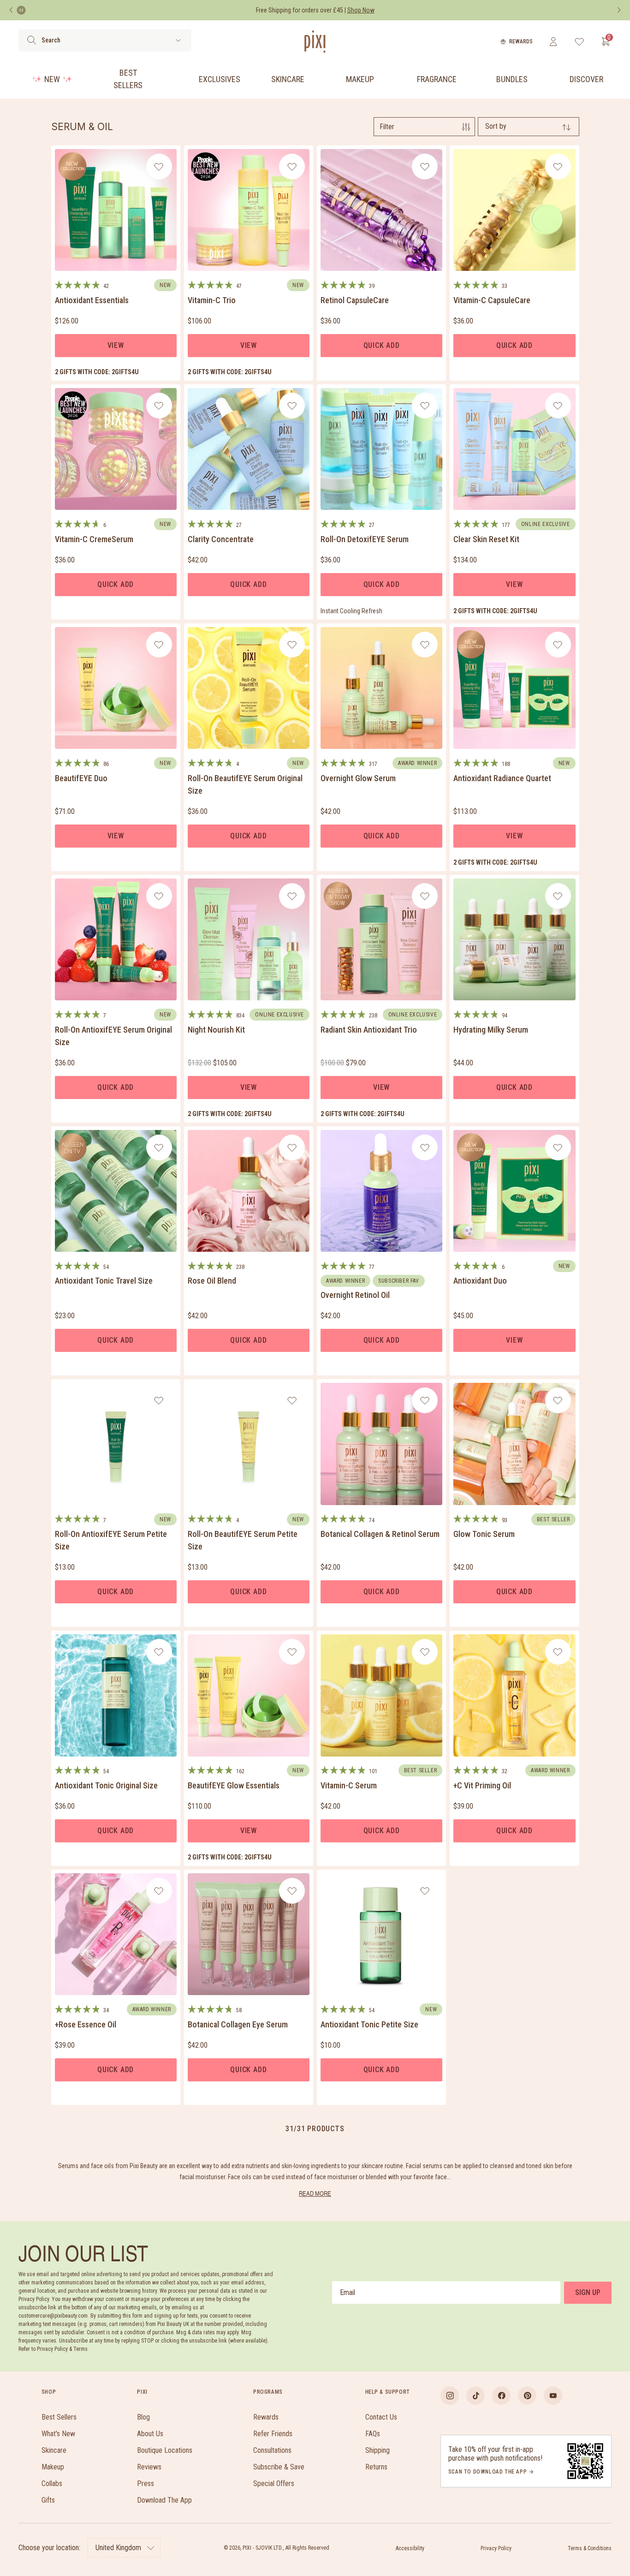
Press (146, 2483)
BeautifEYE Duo (81, 778)
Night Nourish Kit (216, 1030)
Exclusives (220, 79)
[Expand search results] (178, 40)
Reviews (149, 2467)
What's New (58, 2434)
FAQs (373, 2434)
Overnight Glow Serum (358, 778)
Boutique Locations (165, 2450)
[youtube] (553, 2396)
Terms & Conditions (590, 2548)
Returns (376, 2467)
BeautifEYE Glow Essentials (234, 1785)
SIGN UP (588, 2292)
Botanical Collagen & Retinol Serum (380, 1534)
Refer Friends (273, 2434)
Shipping (377, 2450)
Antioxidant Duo (480, 1281)
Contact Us (381, 2417)
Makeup (360, 79)
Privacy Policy (496, 2548)
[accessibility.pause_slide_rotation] (21, 10)
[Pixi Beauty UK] (315, 42)
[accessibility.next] (619, 10)
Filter (387, 127)
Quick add (382, 345)
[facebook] (501, 2396)
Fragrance (437, 79)
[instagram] (450, 2396)
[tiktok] (475, 2396)
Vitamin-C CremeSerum (94, 539)
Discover (586, 79)
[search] (32, 40)
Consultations (272, 2450)
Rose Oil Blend (212, 1281)
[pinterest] (527, 2396)
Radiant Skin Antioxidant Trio (369, 1030)
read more (315, 2193)
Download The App (164, 2500)
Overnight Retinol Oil (355, 1295)
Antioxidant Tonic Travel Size (104, 1281)
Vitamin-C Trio (212, 300)
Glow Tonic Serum (484, 1534)
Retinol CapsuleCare (355, 300)
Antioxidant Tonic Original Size (106, 1785)
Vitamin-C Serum (349, 1785)
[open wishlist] (579, 42)
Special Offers (274, 2483)
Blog (143, 2417)
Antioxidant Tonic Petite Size (369, 2024)
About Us (150, 2434)
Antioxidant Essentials (92, 300)
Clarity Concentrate (221, 539)
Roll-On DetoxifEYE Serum (365, 539)
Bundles (512, 79)
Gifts (48, 2500)
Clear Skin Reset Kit (486, 539)
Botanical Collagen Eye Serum (238, 2024)
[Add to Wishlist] (159, 167)
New (52, 79)
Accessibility (410, 2548)
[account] (553, 42)
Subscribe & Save (279, 2467)
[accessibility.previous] (11, 10)
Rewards (521, 42)
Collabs (52, 2483)
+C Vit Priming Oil (482, 1785)
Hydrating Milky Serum (491, 1030)
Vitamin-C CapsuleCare (492, 300)
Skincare (288, 79)
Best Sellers (128, 79)
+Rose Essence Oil (86, 2024)
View (116, 345)
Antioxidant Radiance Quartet (502, 778)
